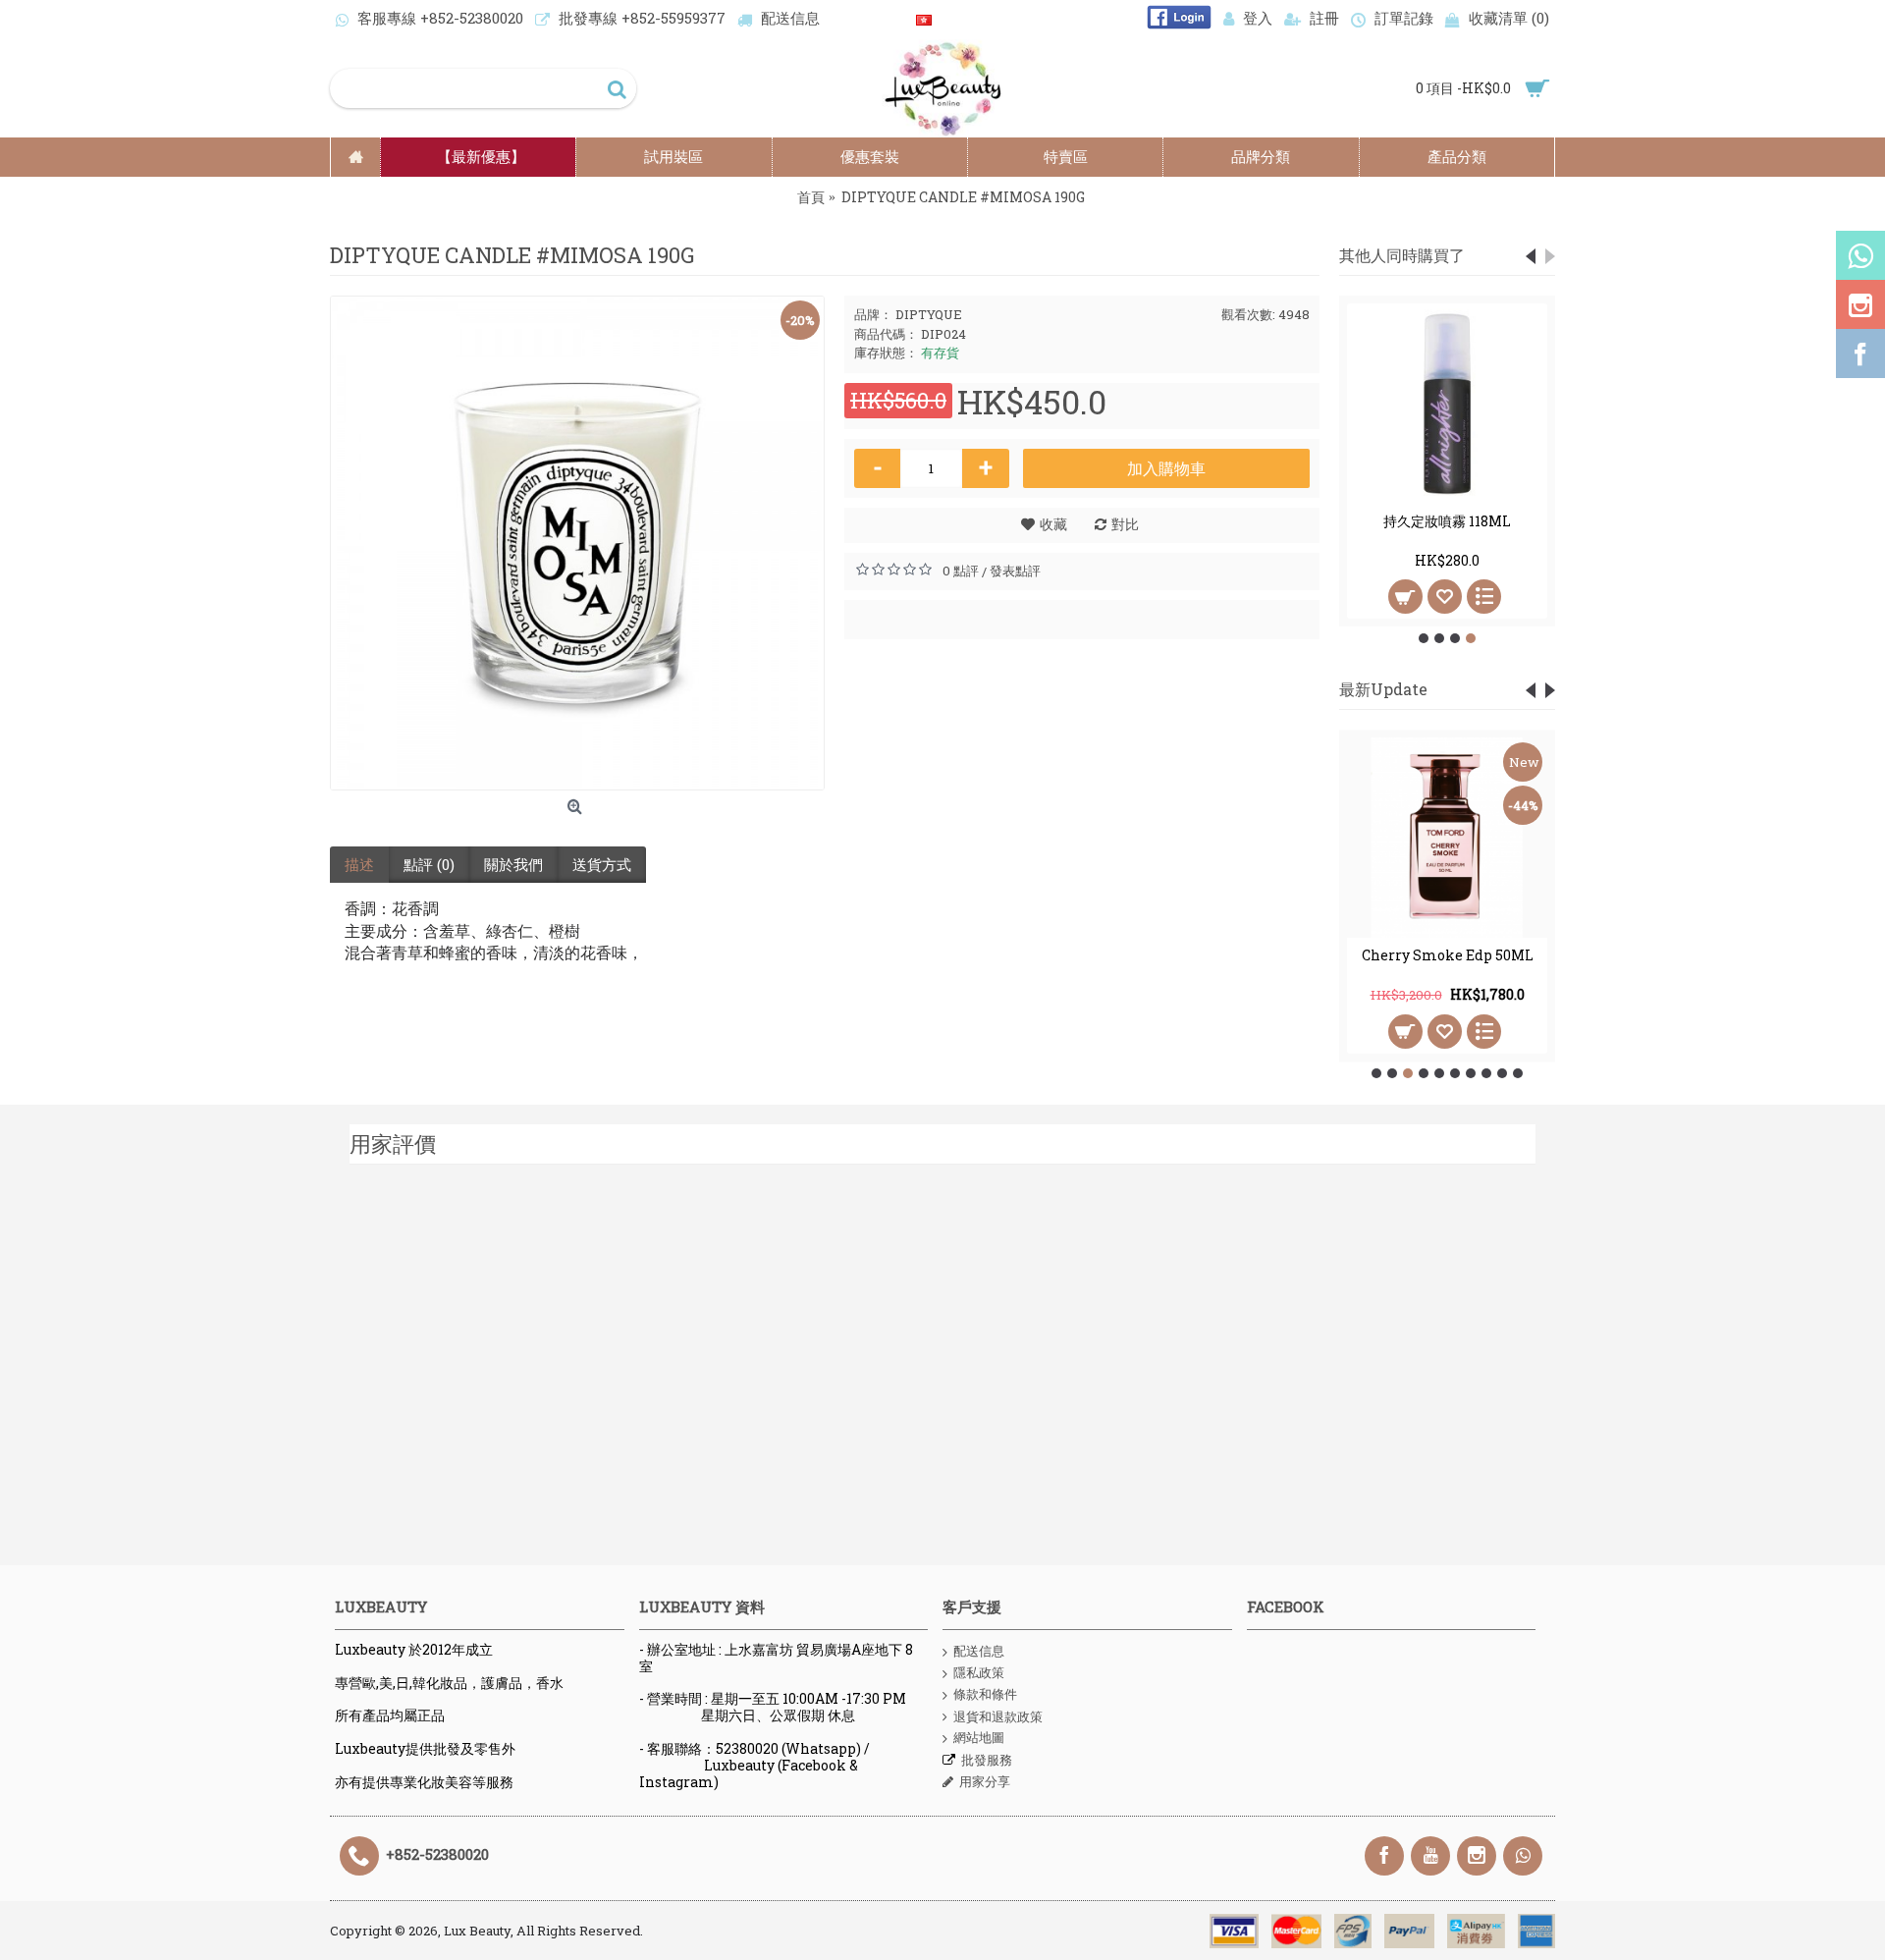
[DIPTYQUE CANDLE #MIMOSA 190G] (577, 543)
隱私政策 (979, 1672)
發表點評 (1015, 571)
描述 (359, 864)
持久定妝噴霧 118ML (1447, 521)
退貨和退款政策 (998, 1716)
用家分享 (985, 1781)
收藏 (1053, 524)
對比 (1125, 524)
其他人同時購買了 (1402, 255)
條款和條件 (985, 1694)
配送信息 (979, 1651)
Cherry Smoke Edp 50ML (1448, 955)
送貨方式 (602, 864)
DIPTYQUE (929, 314)
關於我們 (513, 864)
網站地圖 (979, 1737)
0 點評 (961, 571)
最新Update (1383, 689)
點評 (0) (429, 864)
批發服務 (987, 1760)
